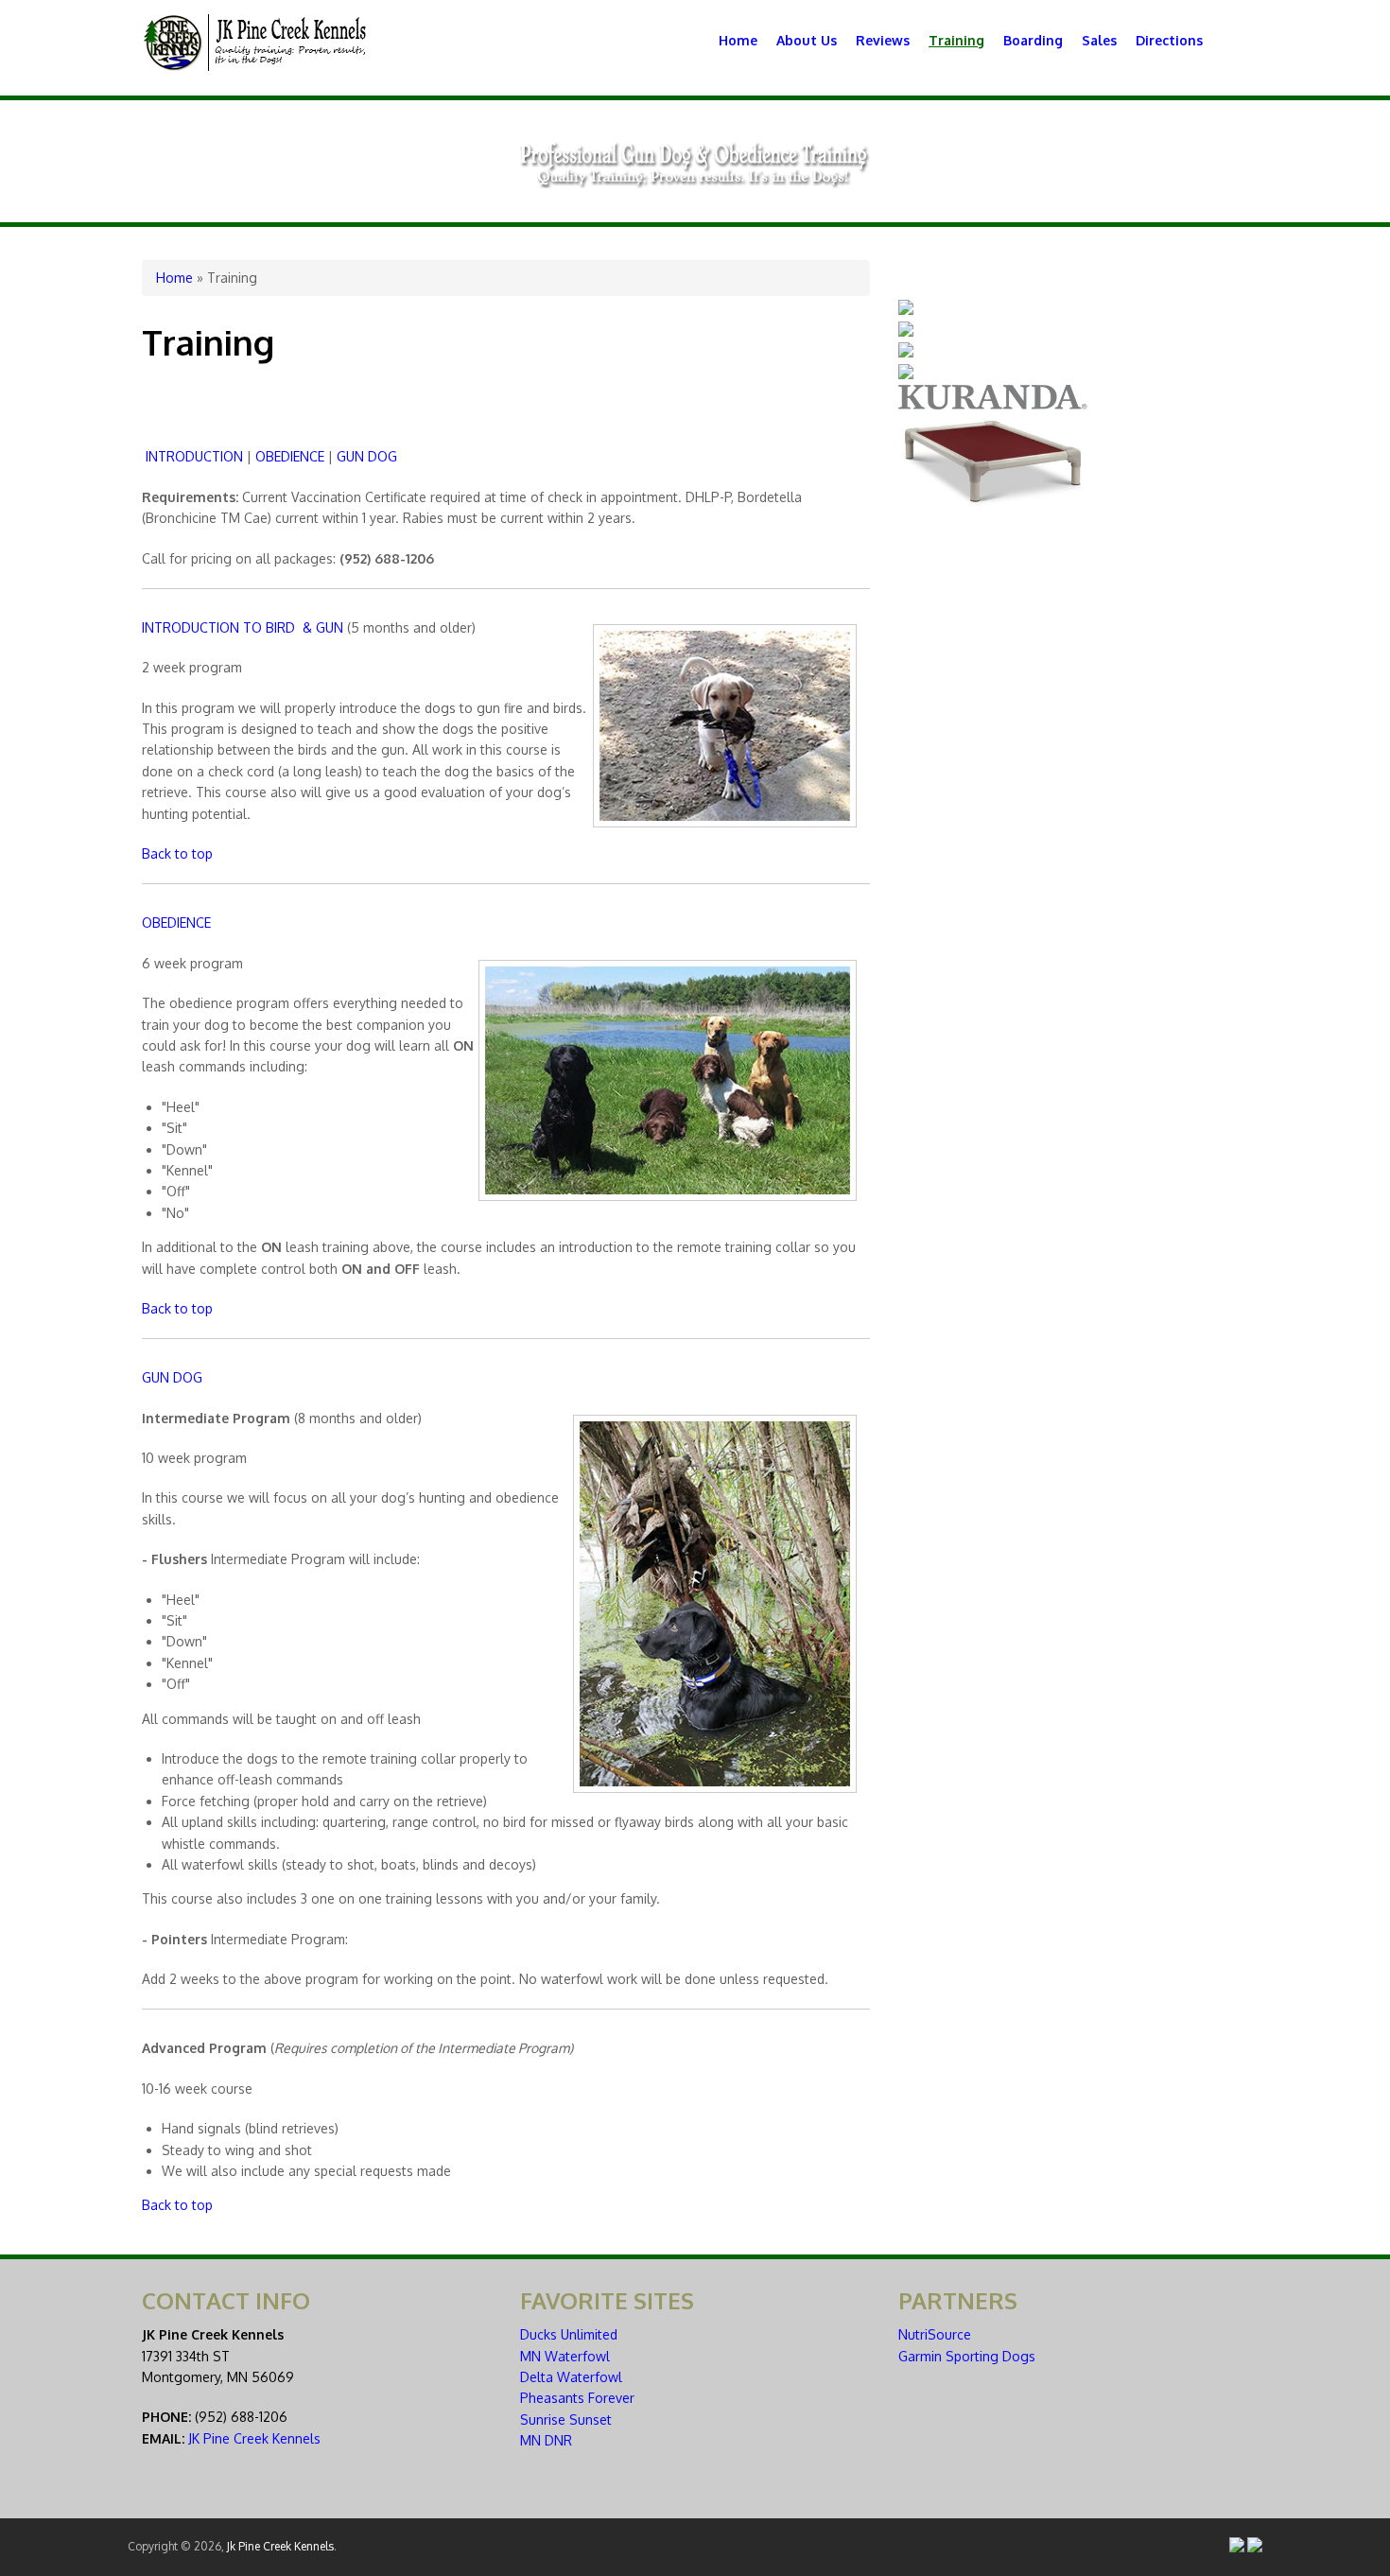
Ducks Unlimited (569, 2334)
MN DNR (546, 2440)
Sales (1099, 40)
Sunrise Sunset (566, 2419)
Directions (1169, 40)
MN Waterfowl (565, 2356)
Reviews (883, 40)
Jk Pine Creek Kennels (280, 2546)
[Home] (255, 66)
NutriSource (935, 2334)
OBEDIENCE (290, 456)
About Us (807, 40)
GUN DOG (367, 456)
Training (956, 40)
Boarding (1033, 40)
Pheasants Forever (577, 2398)
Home (738, 40)
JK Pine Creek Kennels (254, 2438)
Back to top (177, 853)
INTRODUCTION (194, 456)
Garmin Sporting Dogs (967, 2356)
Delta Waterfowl (571, 2377)
